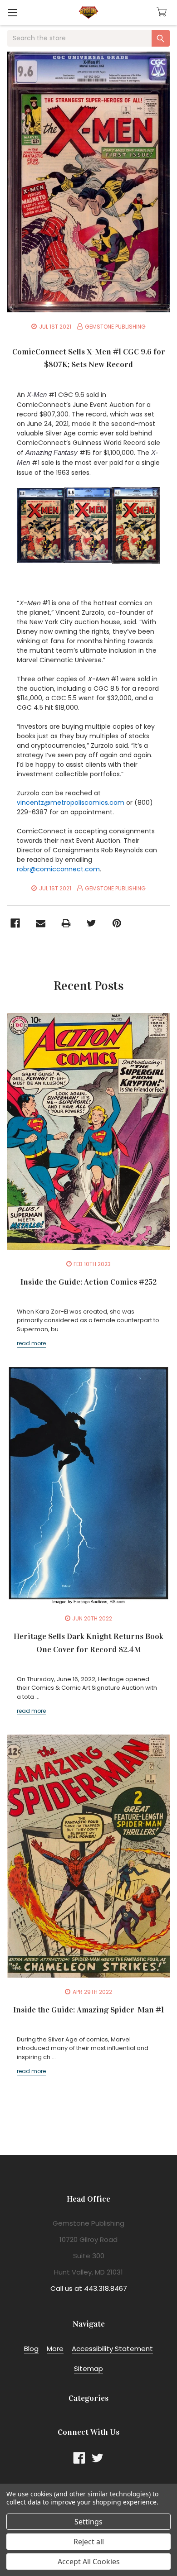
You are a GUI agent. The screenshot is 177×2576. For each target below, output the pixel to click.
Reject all (89, 2542)
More (55, 2349)
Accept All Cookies (89, 2562)
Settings (88, 2522)
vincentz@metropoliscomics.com (71, 803)
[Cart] (163, 12)
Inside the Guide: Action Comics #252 (88, 1282)
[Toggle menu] (12, 12)
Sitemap (88, 2368)
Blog (31, 2349)
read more (31, 1343)
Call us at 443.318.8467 (89, 2288)
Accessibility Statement (112, 2349)
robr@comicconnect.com (58, 869)
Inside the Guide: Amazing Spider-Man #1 (88, 2010)
